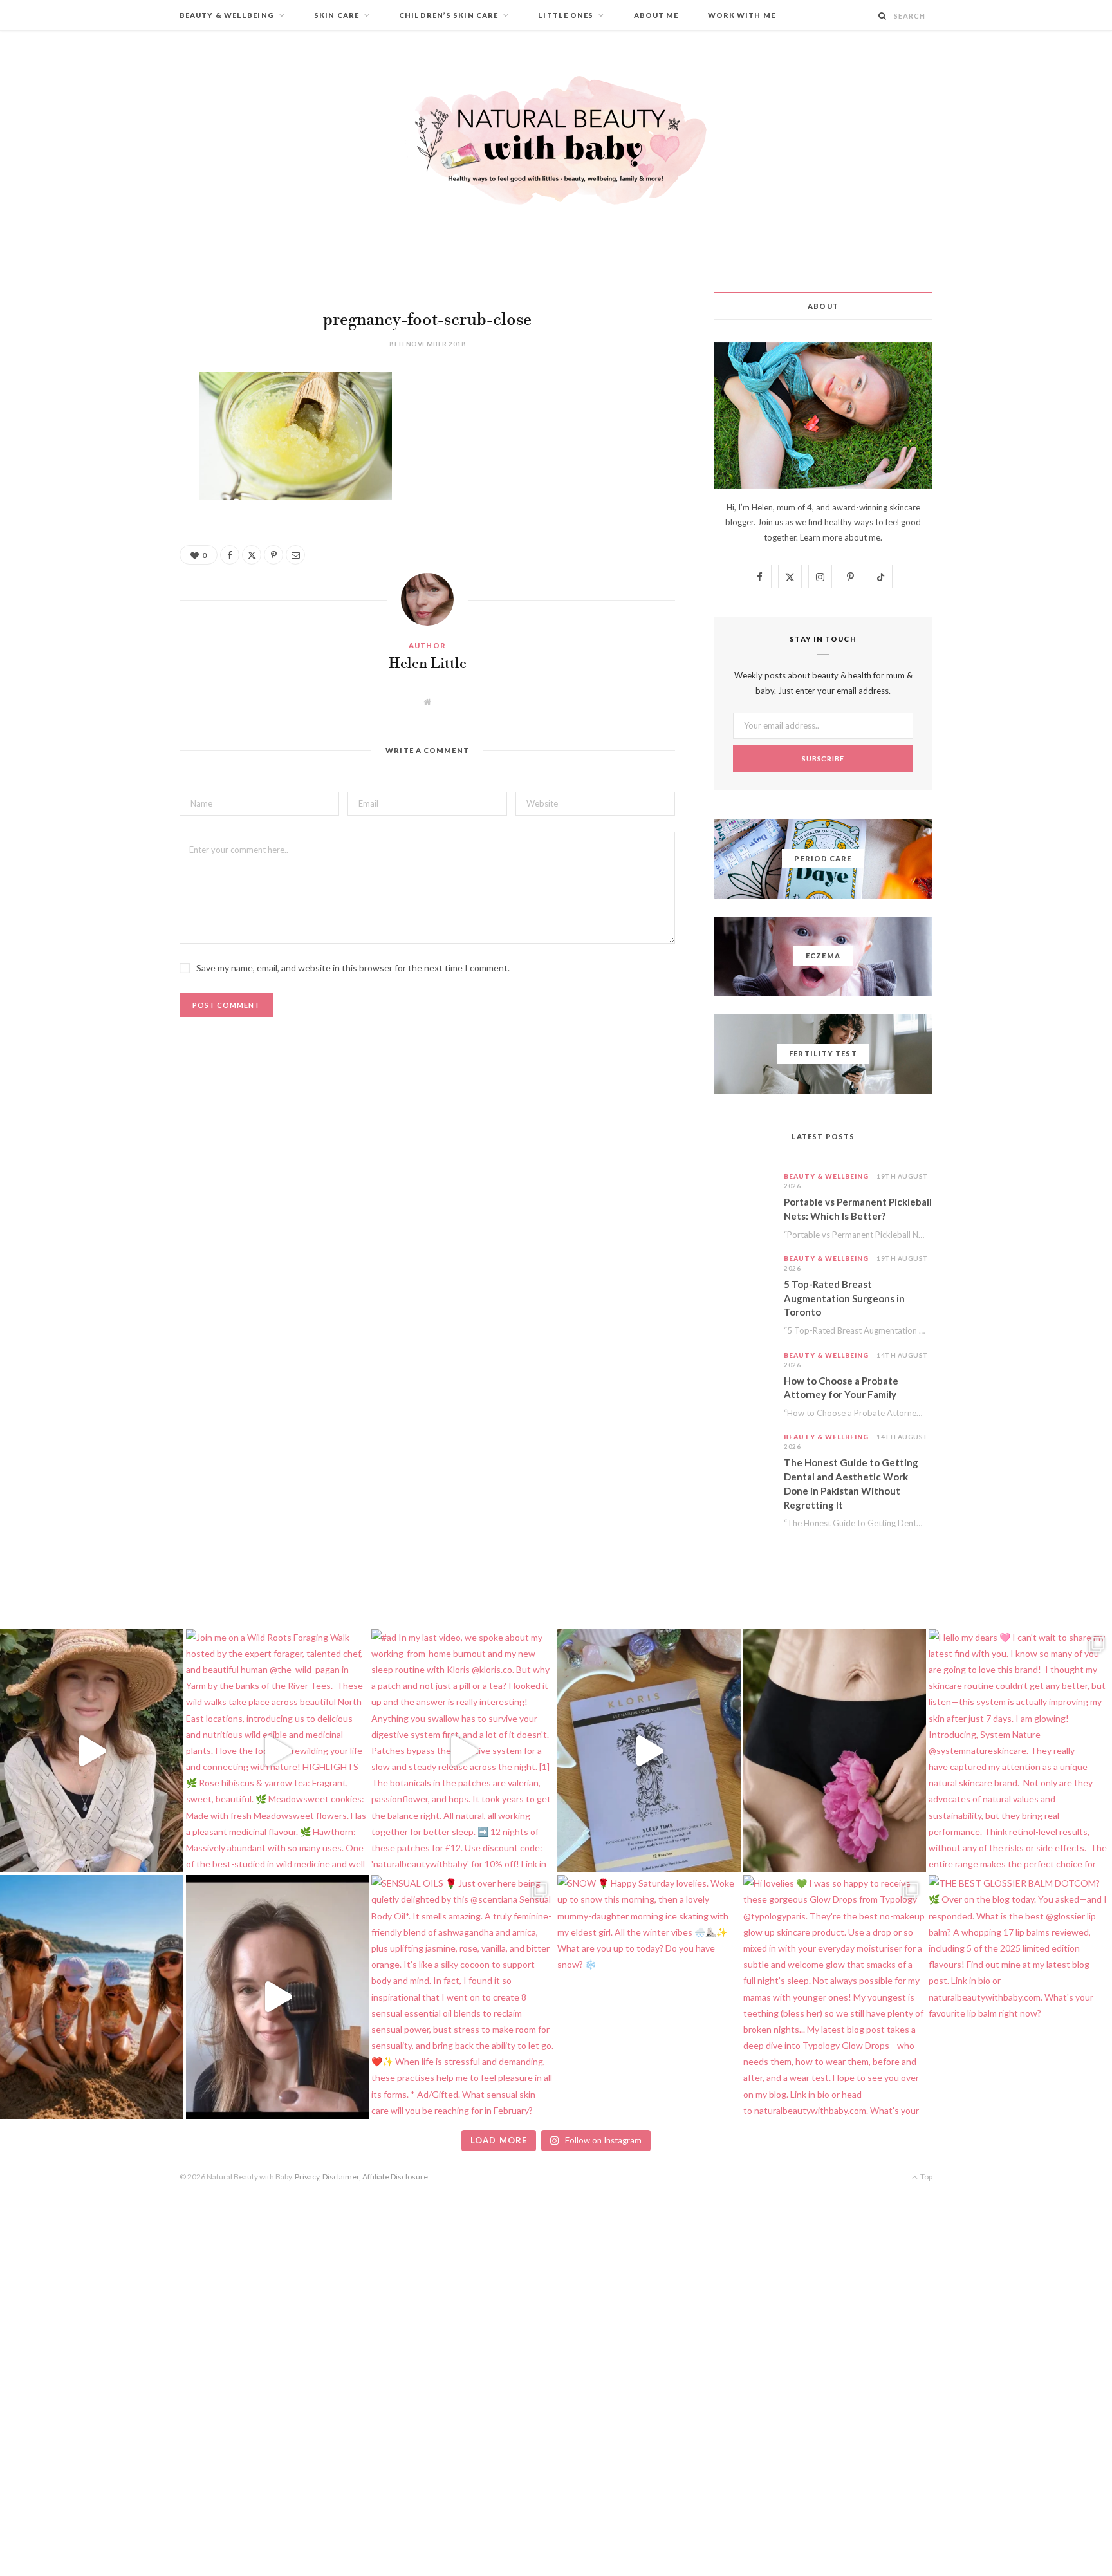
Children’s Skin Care (449, 15)
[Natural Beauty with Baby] (556, 140)
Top (926, 2177)
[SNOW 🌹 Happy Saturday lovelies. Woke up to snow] (649, 1997)
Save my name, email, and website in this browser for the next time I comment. (353, 968)
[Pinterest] (115, 486)
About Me (656, 15)
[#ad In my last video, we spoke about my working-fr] (463, 1751)
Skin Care (337, 15)
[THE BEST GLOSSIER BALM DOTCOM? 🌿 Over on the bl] (1020, 1997)
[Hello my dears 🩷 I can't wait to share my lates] (1020, 1751)
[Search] (883, 16)
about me (862, 537)
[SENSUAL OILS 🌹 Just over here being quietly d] (463, 1997)
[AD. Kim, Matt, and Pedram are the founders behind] (92, 1751)
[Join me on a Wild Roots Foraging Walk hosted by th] (278, 1751)
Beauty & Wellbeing (227, 15)
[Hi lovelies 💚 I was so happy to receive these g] (835, 1997)
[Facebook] (115, 420)
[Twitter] (115, 453)
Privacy (307, 2177)
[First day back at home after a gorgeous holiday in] (92, 1997)
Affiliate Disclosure (395, 2177)
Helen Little (428, 664)
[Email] (115, 519)
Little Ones (566, 15)
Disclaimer (341, 2177)
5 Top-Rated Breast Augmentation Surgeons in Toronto (844, 1298)
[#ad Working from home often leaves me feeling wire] (649, 1751)
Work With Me (742, 15)
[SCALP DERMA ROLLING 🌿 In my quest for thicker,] (278, 1997)
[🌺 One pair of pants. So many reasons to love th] (835, 1751)
